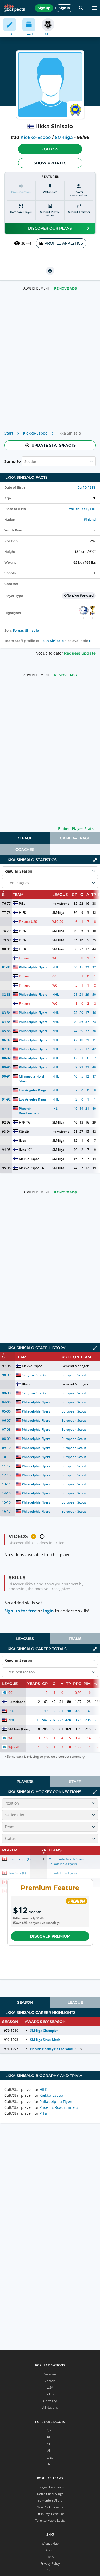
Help (50, 2557)
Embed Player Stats (76, 829)
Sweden (50, 2374)
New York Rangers (50, 2507)
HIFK (23, 913)
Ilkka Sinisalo (52, 641)
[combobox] (25, 461)
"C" (29, 1150)
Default (25, 838)
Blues (26, 1384)
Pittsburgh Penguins (50, 2514)
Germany (50, 2401)
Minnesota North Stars (33, 1079)
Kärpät (24, 1131)
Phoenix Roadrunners (29, 1111)
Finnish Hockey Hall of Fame (52, 2049)
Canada (50, 2381)
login (49, 1611)
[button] (50, 149)
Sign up (44, 8)
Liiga (50, 2457)
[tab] (25, 838)
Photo (50, 2570)
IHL (55, 1108)
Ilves (22, 1141)
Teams (75, 1639)
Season (25, 2002)
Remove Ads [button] (65, 288)
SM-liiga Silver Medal (46, 2040)
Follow (50, 149)
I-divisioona (61, 903)
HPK (22, 1122)
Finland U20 (28, 922)
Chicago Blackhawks (50, 2487)
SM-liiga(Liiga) (19, 1729)
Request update (80, 653)
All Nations (50, 2408)
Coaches (25, 850)
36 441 (26, 243)
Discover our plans (50, 228)
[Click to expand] (95, 1348)
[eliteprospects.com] (15, 8)
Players (25, 1782)
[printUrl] (50, 271)
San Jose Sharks (34, 1375)
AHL (50, 2451)
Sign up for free (20, 1611)
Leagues (25, 1639)
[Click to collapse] (95, 860)
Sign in (64, 8)
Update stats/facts (54, 445)
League (75, 2002)
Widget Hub (50, 2543)
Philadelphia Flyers (33, 967)
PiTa (22, 903)
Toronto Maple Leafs (50, 2520)
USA (50, 2387)
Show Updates (50, 163)
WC (55, 958)
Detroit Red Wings (50, 2494)
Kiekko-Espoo (36, 137)
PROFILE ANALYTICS (64, 243)
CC (54, 976)
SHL (50, 2444)
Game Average (75, 838)
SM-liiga (64, 137)
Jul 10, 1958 (87, 487)
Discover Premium (50, 1936)
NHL (56, 967)
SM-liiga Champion (44, 2031)
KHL (50, 2437)
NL (50, 2464)
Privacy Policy (50, 2564)
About (50, 2550)
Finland (90, 520)
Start (9, 433)
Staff (75, 1782)
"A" (29, 1122)
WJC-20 (58, 922)
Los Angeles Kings (33, 1090)
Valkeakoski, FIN (82, 509)
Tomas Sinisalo (26, 631)
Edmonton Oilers (50, 2500)
